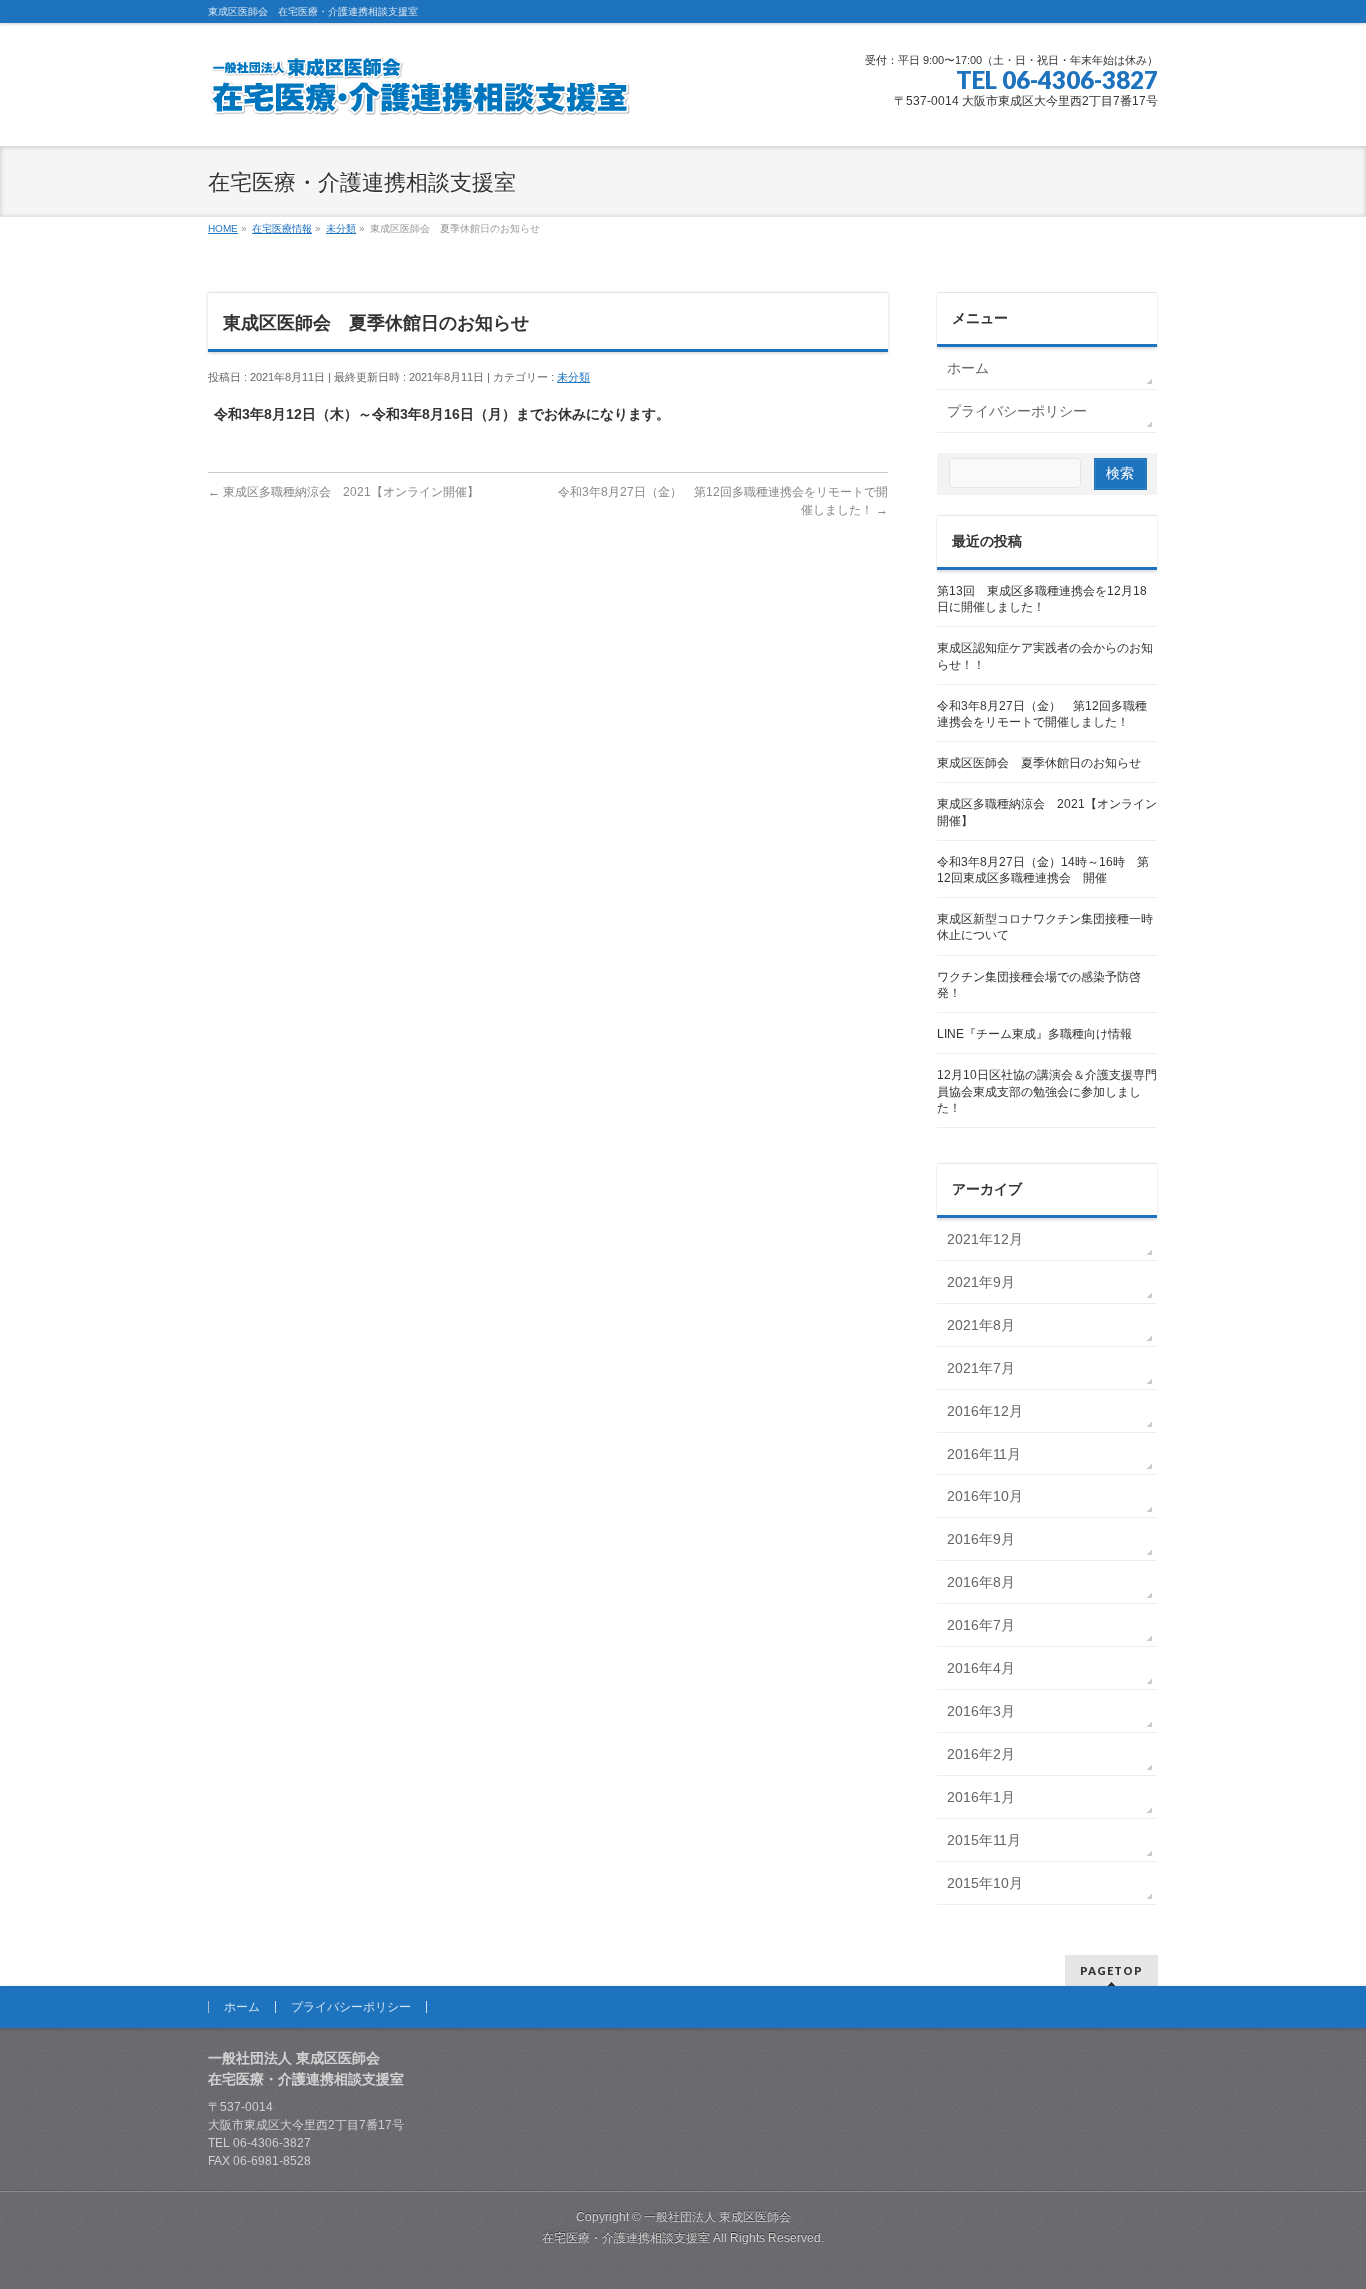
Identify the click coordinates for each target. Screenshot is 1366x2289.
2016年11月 (984, 1454)
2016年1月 (981, 1797)
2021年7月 (981, 1368)
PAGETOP (1111, 1970)
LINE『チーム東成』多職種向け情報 (1034, 1034)
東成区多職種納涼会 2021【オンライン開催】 (343, 492)
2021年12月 (985, 1239)
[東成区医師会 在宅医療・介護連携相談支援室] (419, 93)
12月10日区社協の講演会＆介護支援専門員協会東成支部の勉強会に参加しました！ (1047, 1091)
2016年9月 (981, 1539)
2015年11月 (984, 1840)
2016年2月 (981, 1754)
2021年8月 (981, 1325)
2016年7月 (981, 1625)
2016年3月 (981, 1711)
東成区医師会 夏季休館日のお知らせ (1039, 763)
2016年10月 (985, 1496)
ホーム (968, 368)
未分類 (573, 377)
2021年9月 (981, 1282)
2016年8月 (981, 1582)
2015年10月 (985, 1883)
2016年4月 (981, 1668)
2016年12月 (985, 1411)
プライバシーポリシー (1017, 411)
